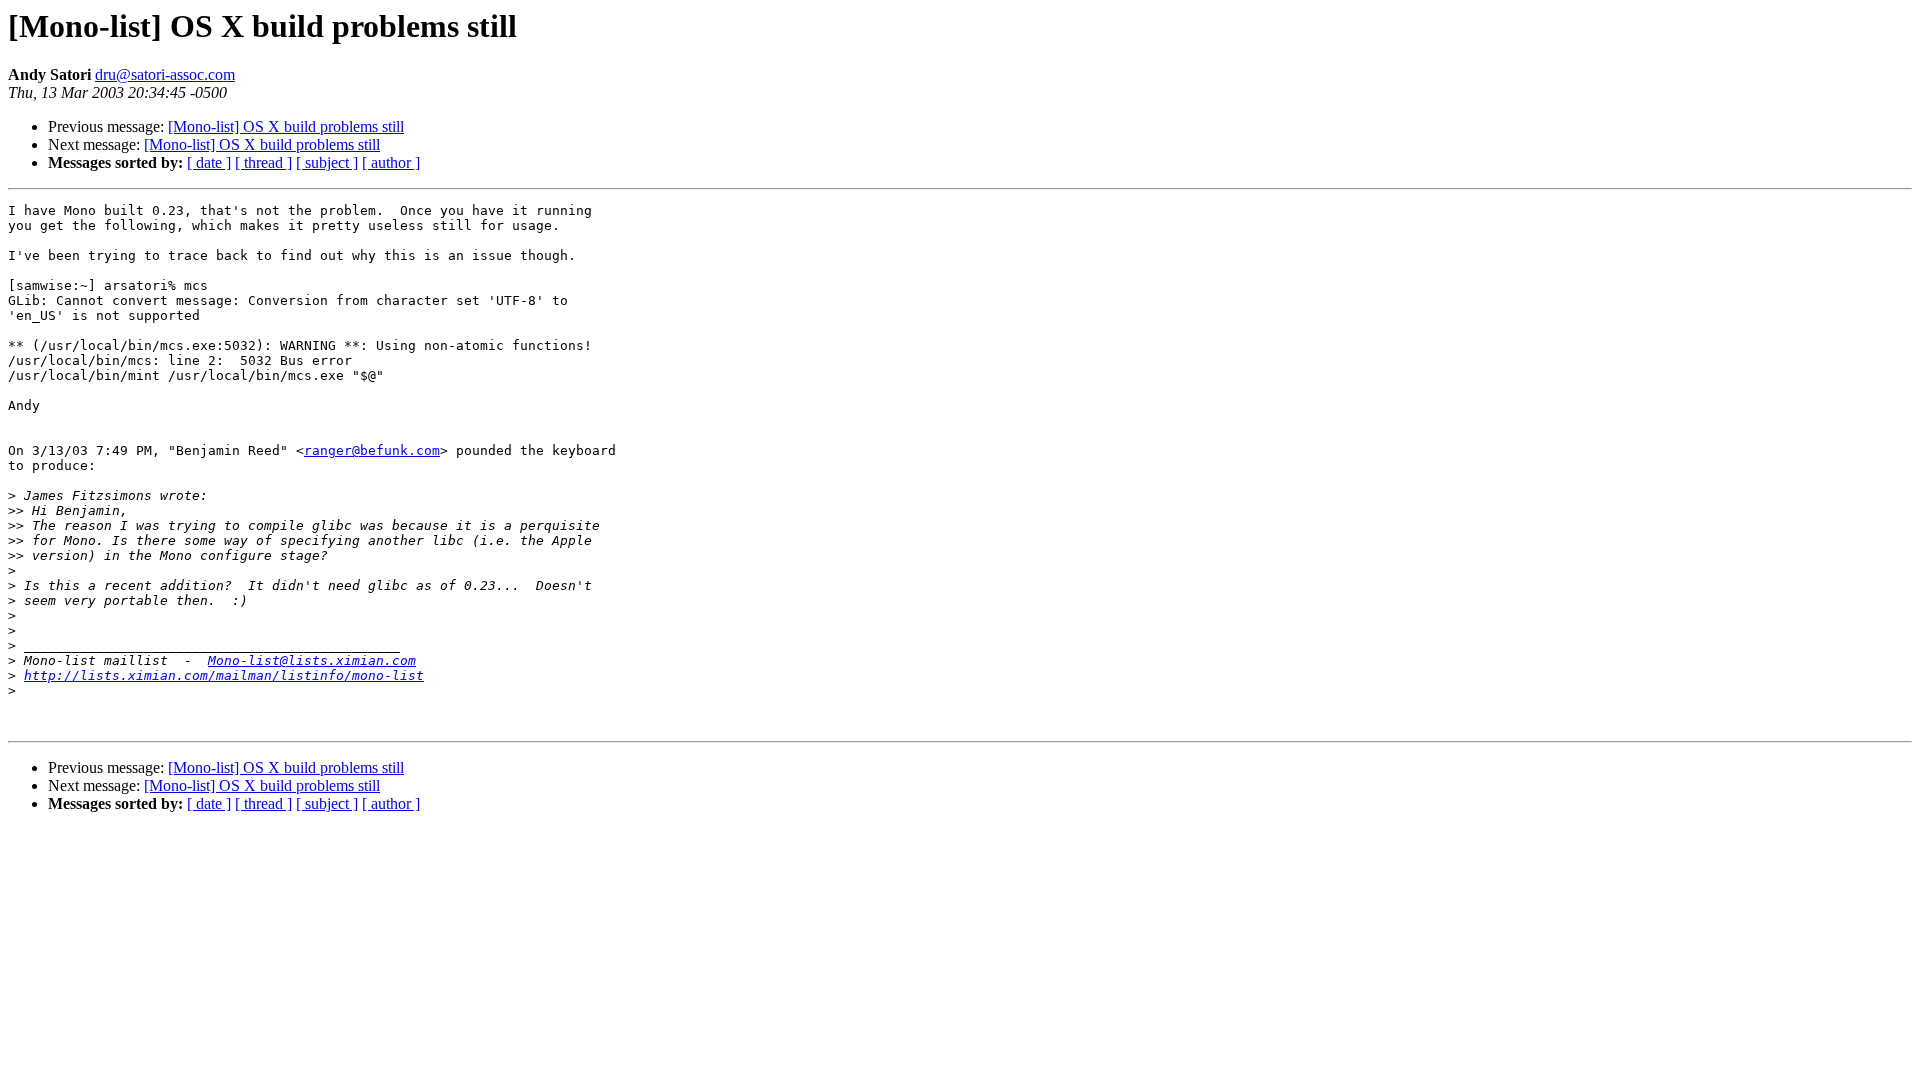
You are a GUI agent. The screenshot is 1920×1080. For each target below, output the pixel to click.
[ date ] (209, 162)
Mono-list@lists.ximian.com (312, 660)
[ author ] (391, 162)
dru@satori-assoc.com (165, 74)
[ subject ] (327, 162)
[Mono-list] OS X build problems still (286, 126)
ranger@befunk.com (372, 450)
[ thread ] (263, 162)
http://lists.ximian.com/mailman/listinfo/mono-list (224, 675)
